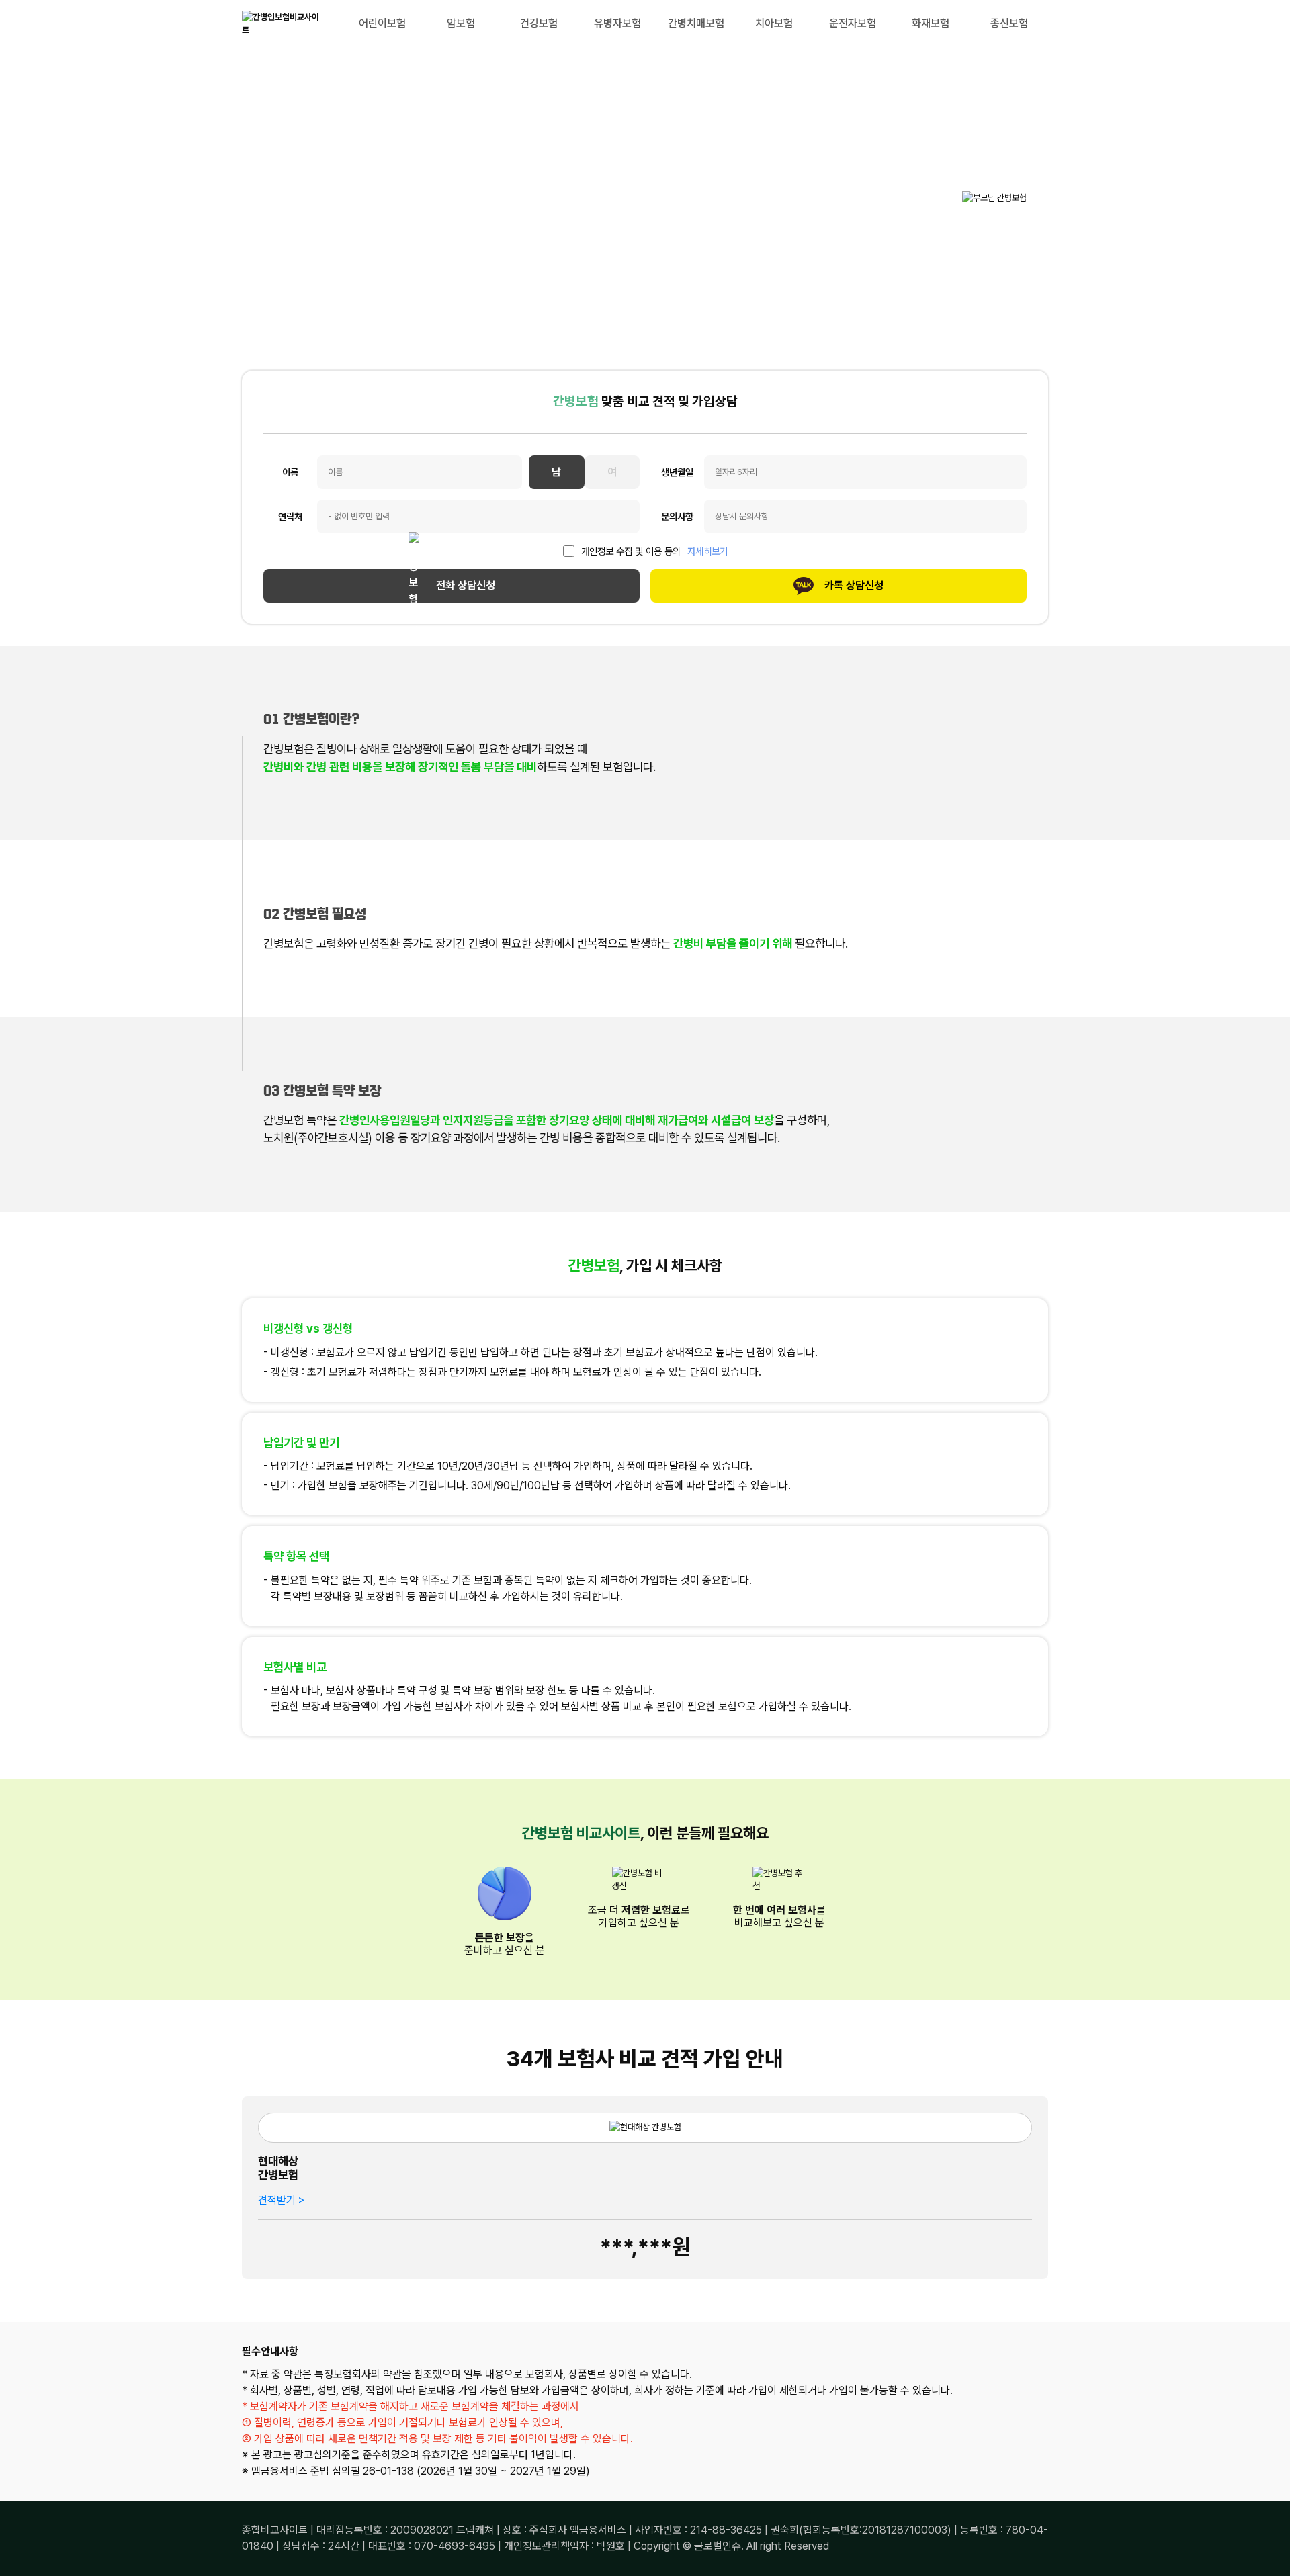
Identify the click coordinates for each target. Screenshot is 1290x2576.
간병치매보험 (696, 23)
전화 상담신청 (466, 585)
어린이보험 (382, 23)
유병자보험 (617, 23)
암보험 (461, 23)
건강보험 (539, 23)
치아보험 (774, 23)
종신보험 (1009, 23)
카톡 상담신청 (854, 585)
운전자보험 (853, 23)
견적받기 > (281, 2200)
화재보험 (931, 23)
